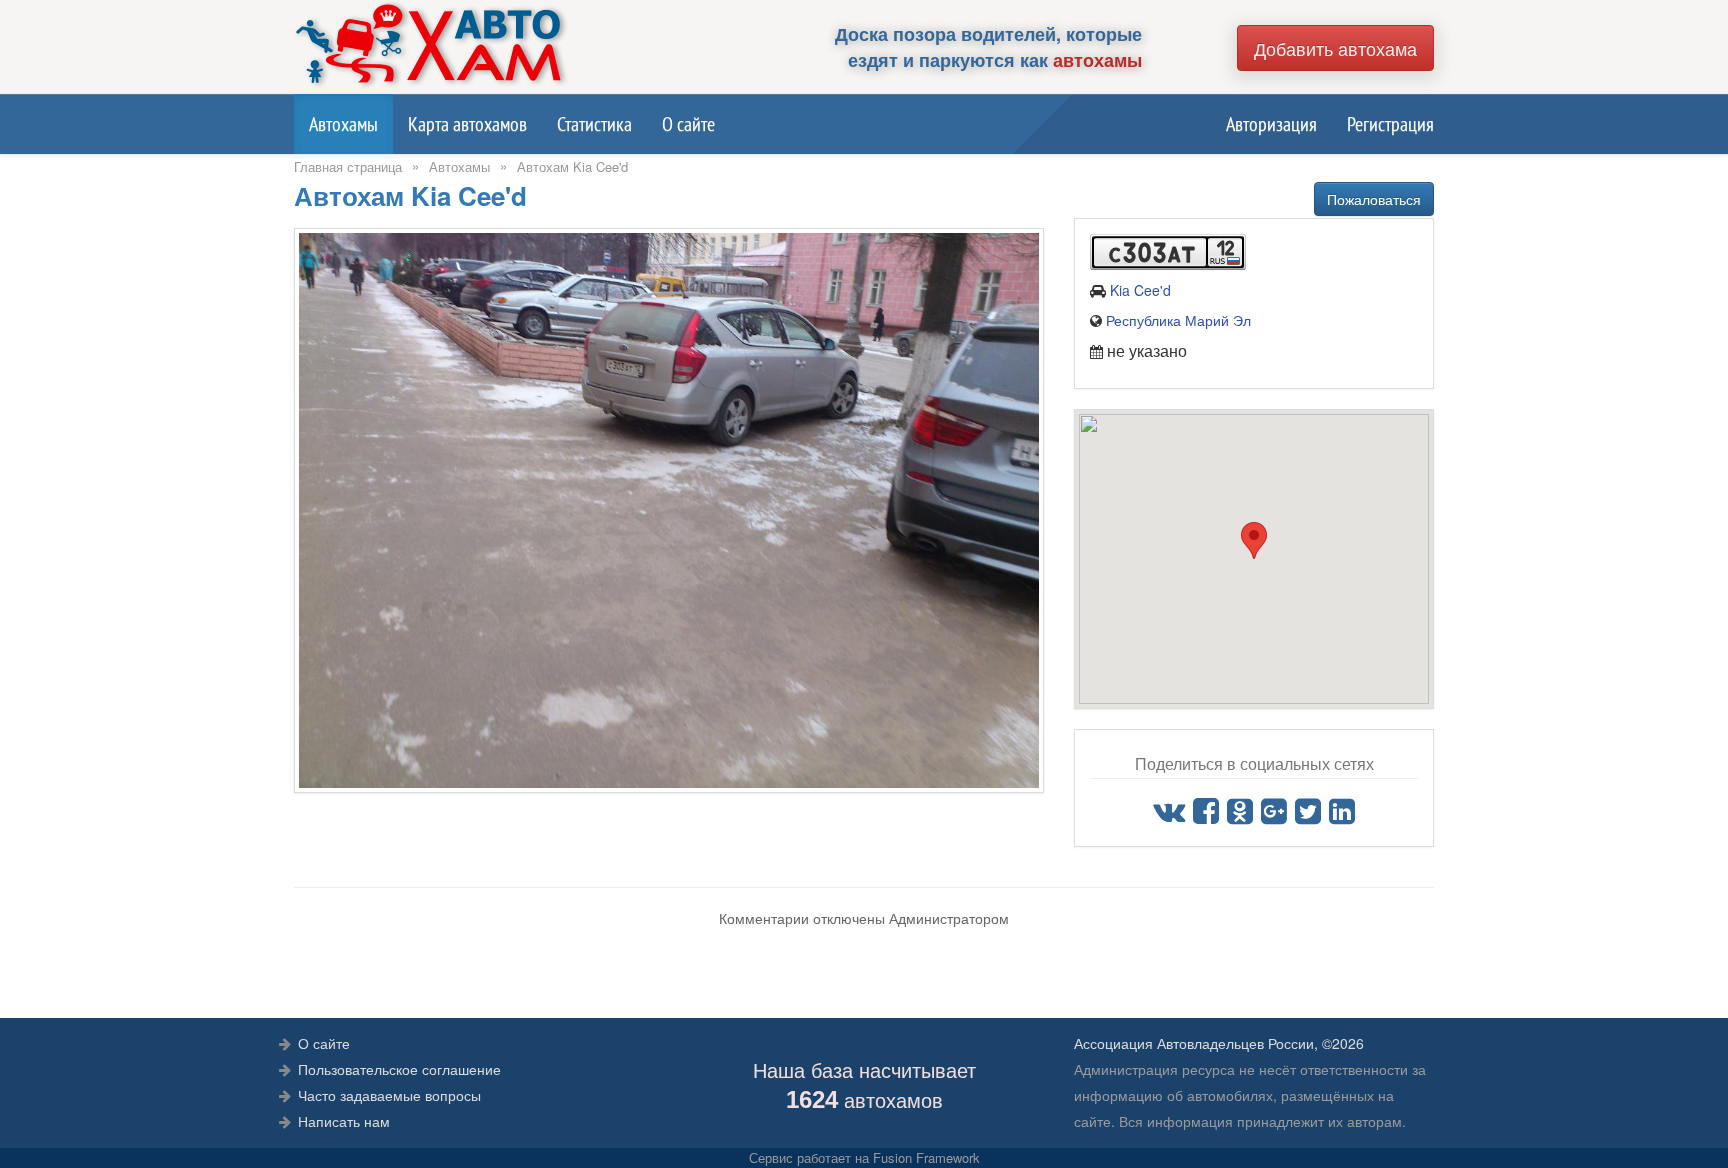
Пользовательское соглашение (399, 1069)
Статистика (594, 124)
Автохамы (343, 124)
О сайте (688, 124)
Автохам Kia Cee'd (572, 166)
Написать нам (344, 1121)
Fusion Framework (926, 1157)
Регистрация (1390, 124)
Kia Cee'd (1140, 290)
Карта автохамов (467, 124)
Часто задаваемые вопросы (389, 1095)
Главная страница (348, 166)
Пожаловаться (1374, 199)
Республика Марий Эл (1178, 320)
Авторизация (1271, 124)
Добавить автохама (1335, 48)
